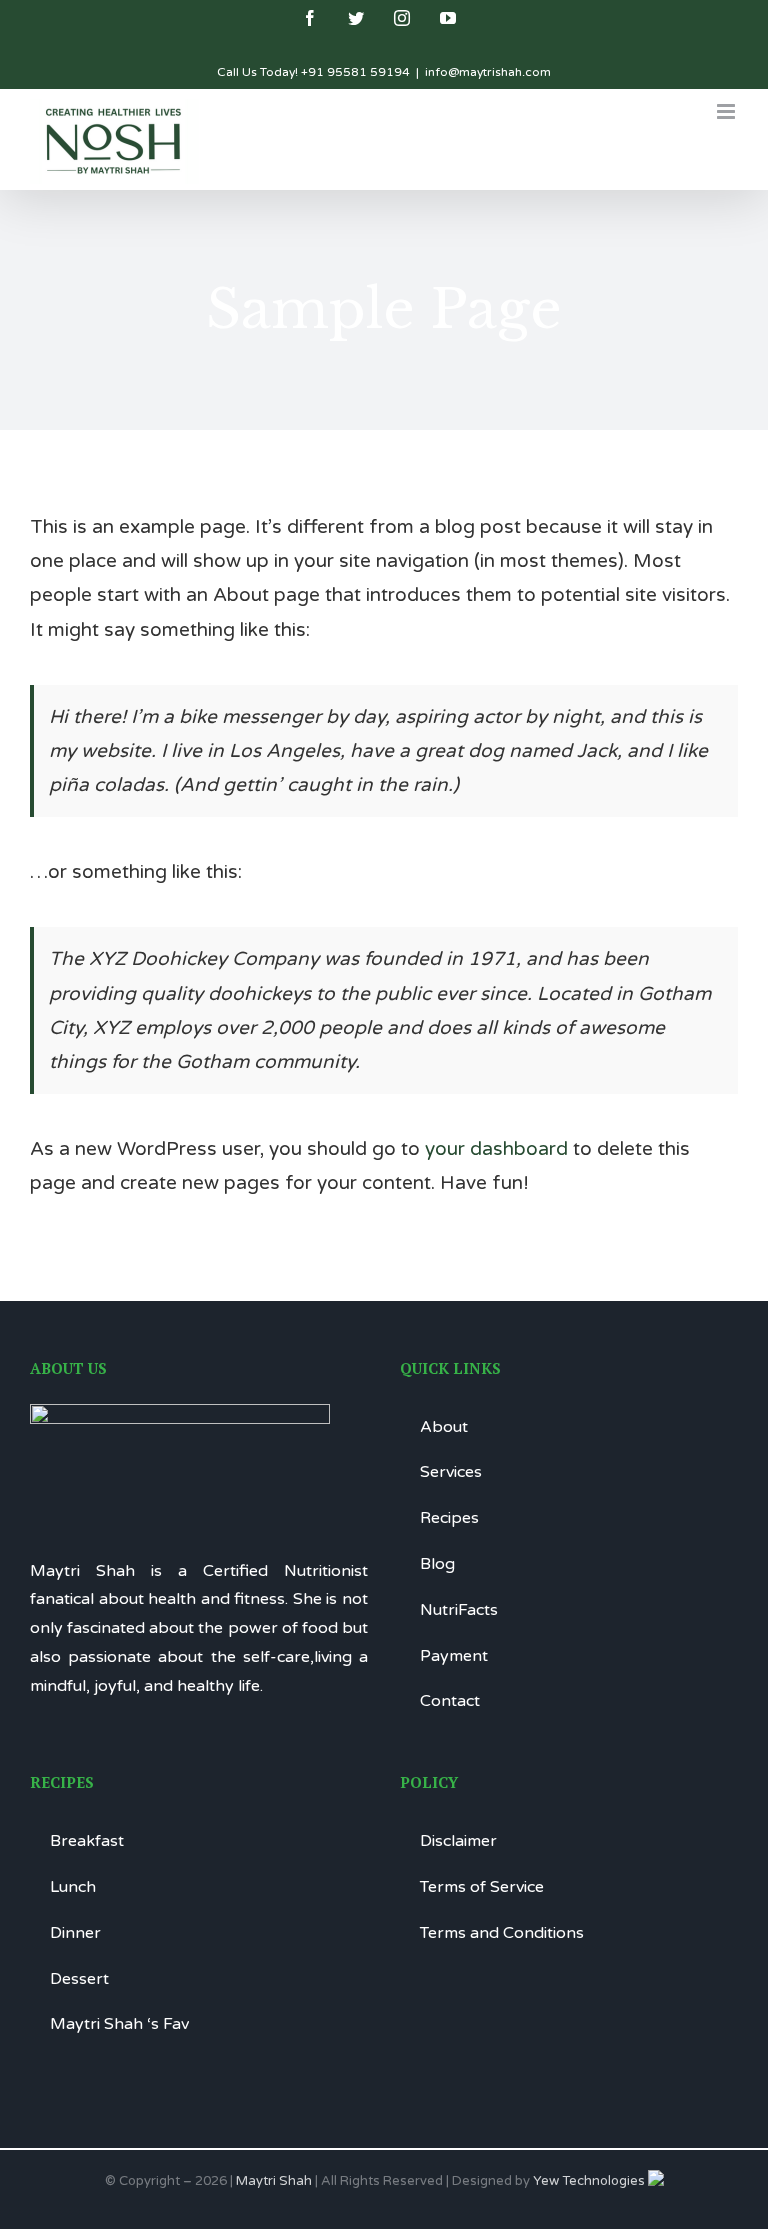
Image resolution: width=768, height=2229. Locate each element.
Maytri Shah (274, 2181)
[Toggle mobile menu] (727, 111)
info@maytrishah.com (488, 72)
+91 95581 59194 (355, 72)
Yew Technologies (590, 2181)
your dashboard (496, 1149)
